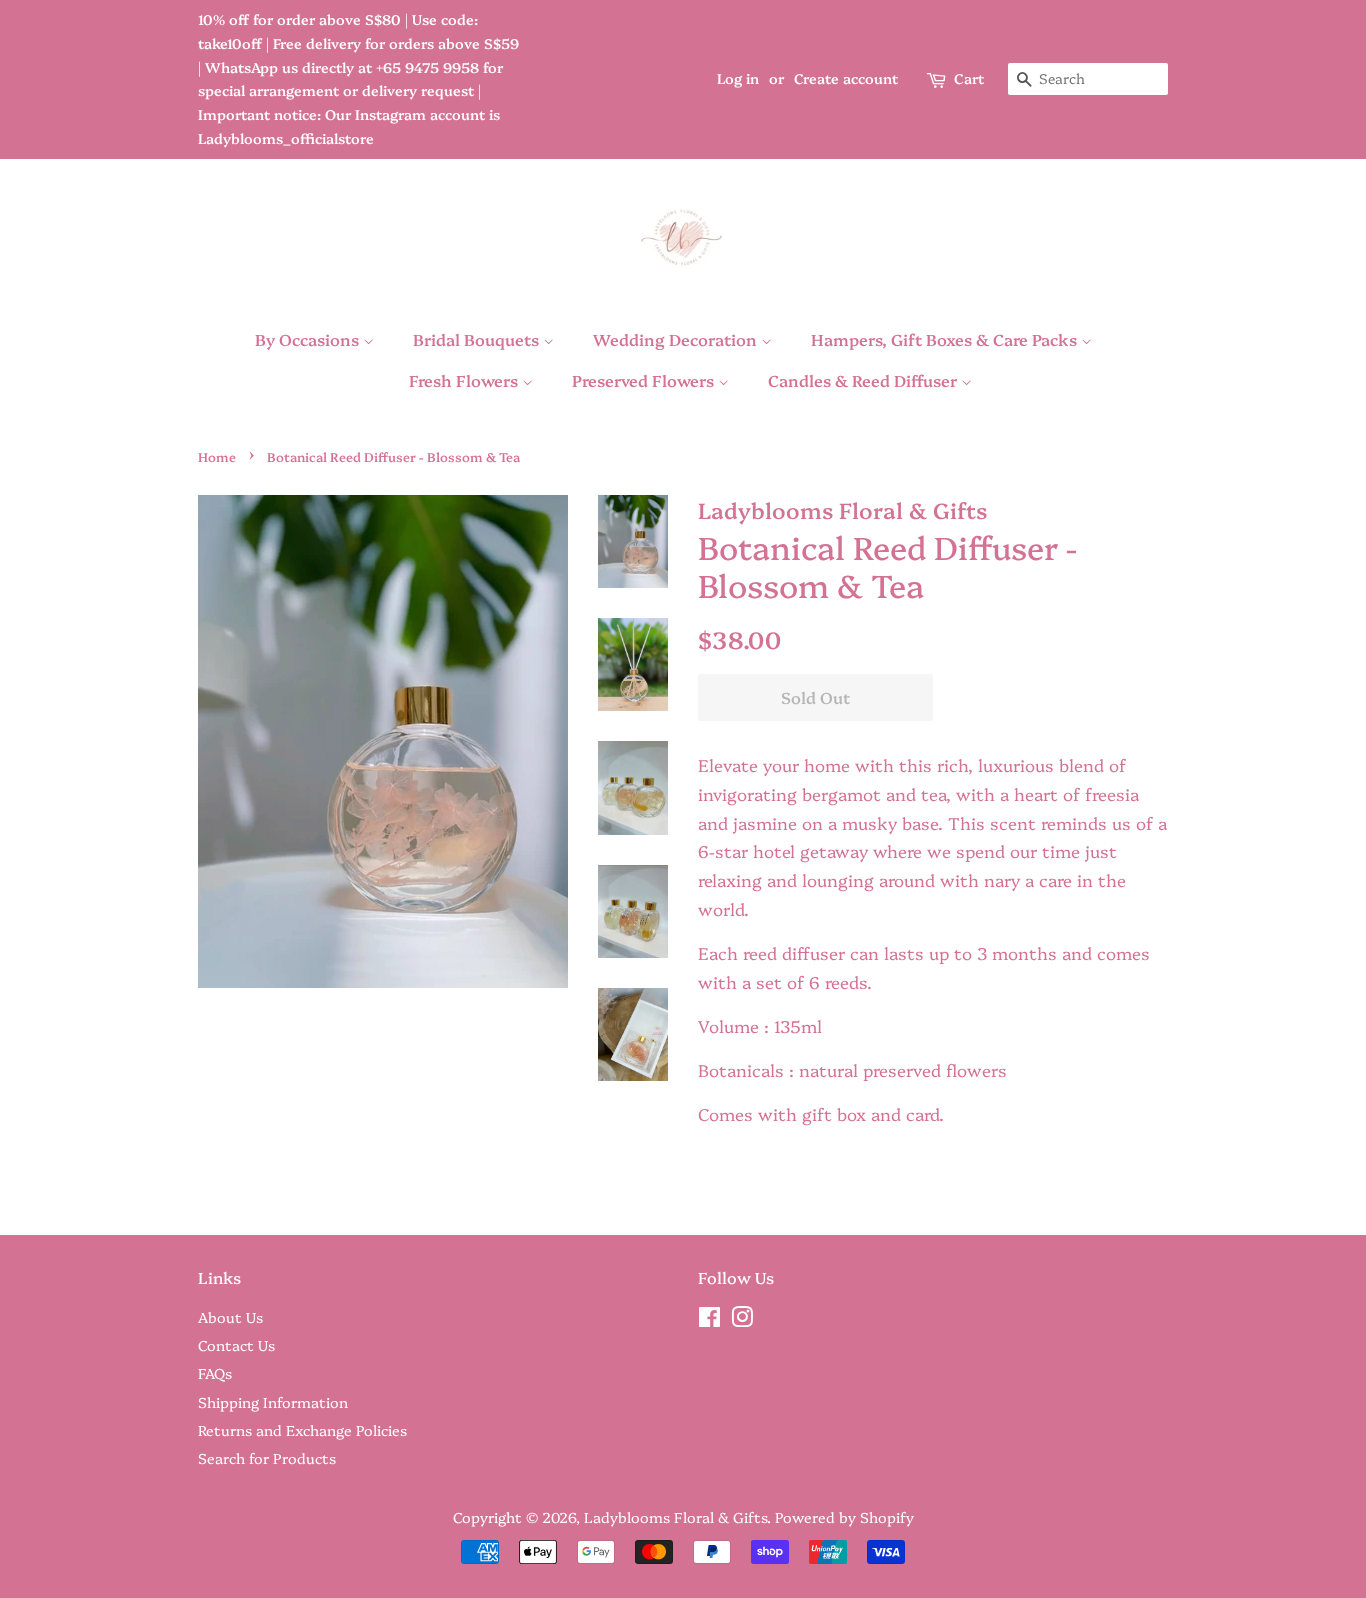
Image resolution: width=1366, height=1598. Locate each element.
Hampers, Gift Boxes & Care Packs (946, 339)
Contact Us (236, 1345)
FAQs (215, 1373)
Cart (969, 78)
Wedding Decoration (677, 339)
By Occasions (309, 339)
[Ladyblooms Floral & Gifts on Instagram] (742, 1320)
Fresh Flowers (465, 380)
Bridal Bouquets (478, 339)
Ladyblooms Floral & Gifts (675, 1517)
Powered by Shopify (844, 1517)
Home (217, 456)
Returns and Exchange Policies (302, 1430)
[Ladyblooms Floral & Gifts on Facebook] (709, 1320)
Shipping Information (273, 1402)
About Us (230, 1317)
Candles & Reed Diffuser (864, 380)
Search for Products (267, 1458)
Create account (846, 78)
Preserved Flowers (645, 380)
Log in (738, 78)
